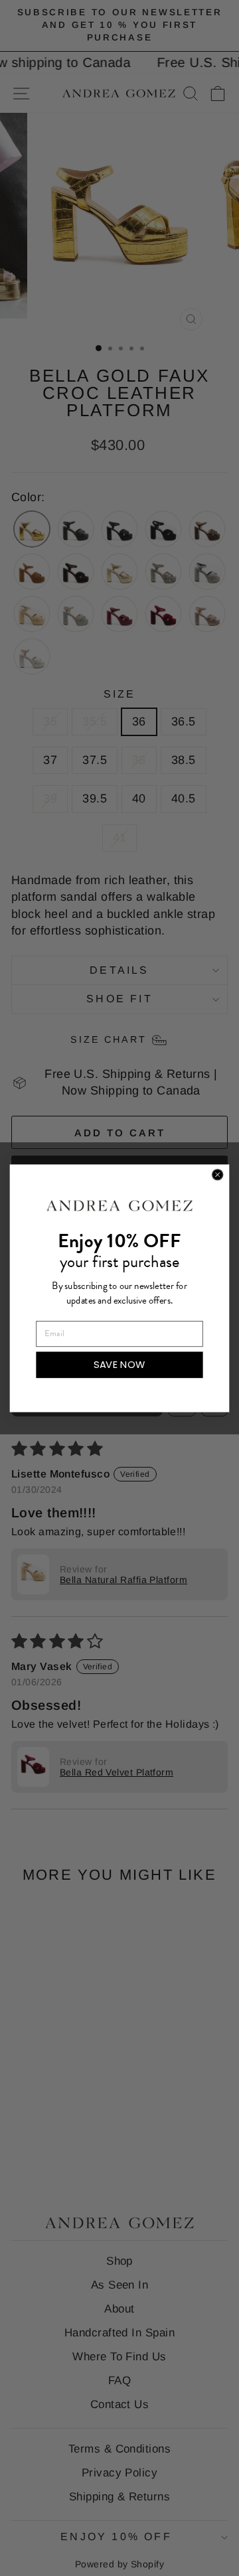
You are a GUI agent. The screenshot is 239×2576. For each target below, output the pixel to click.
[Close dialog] (218, 1174)
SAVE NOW (119, 1364)
